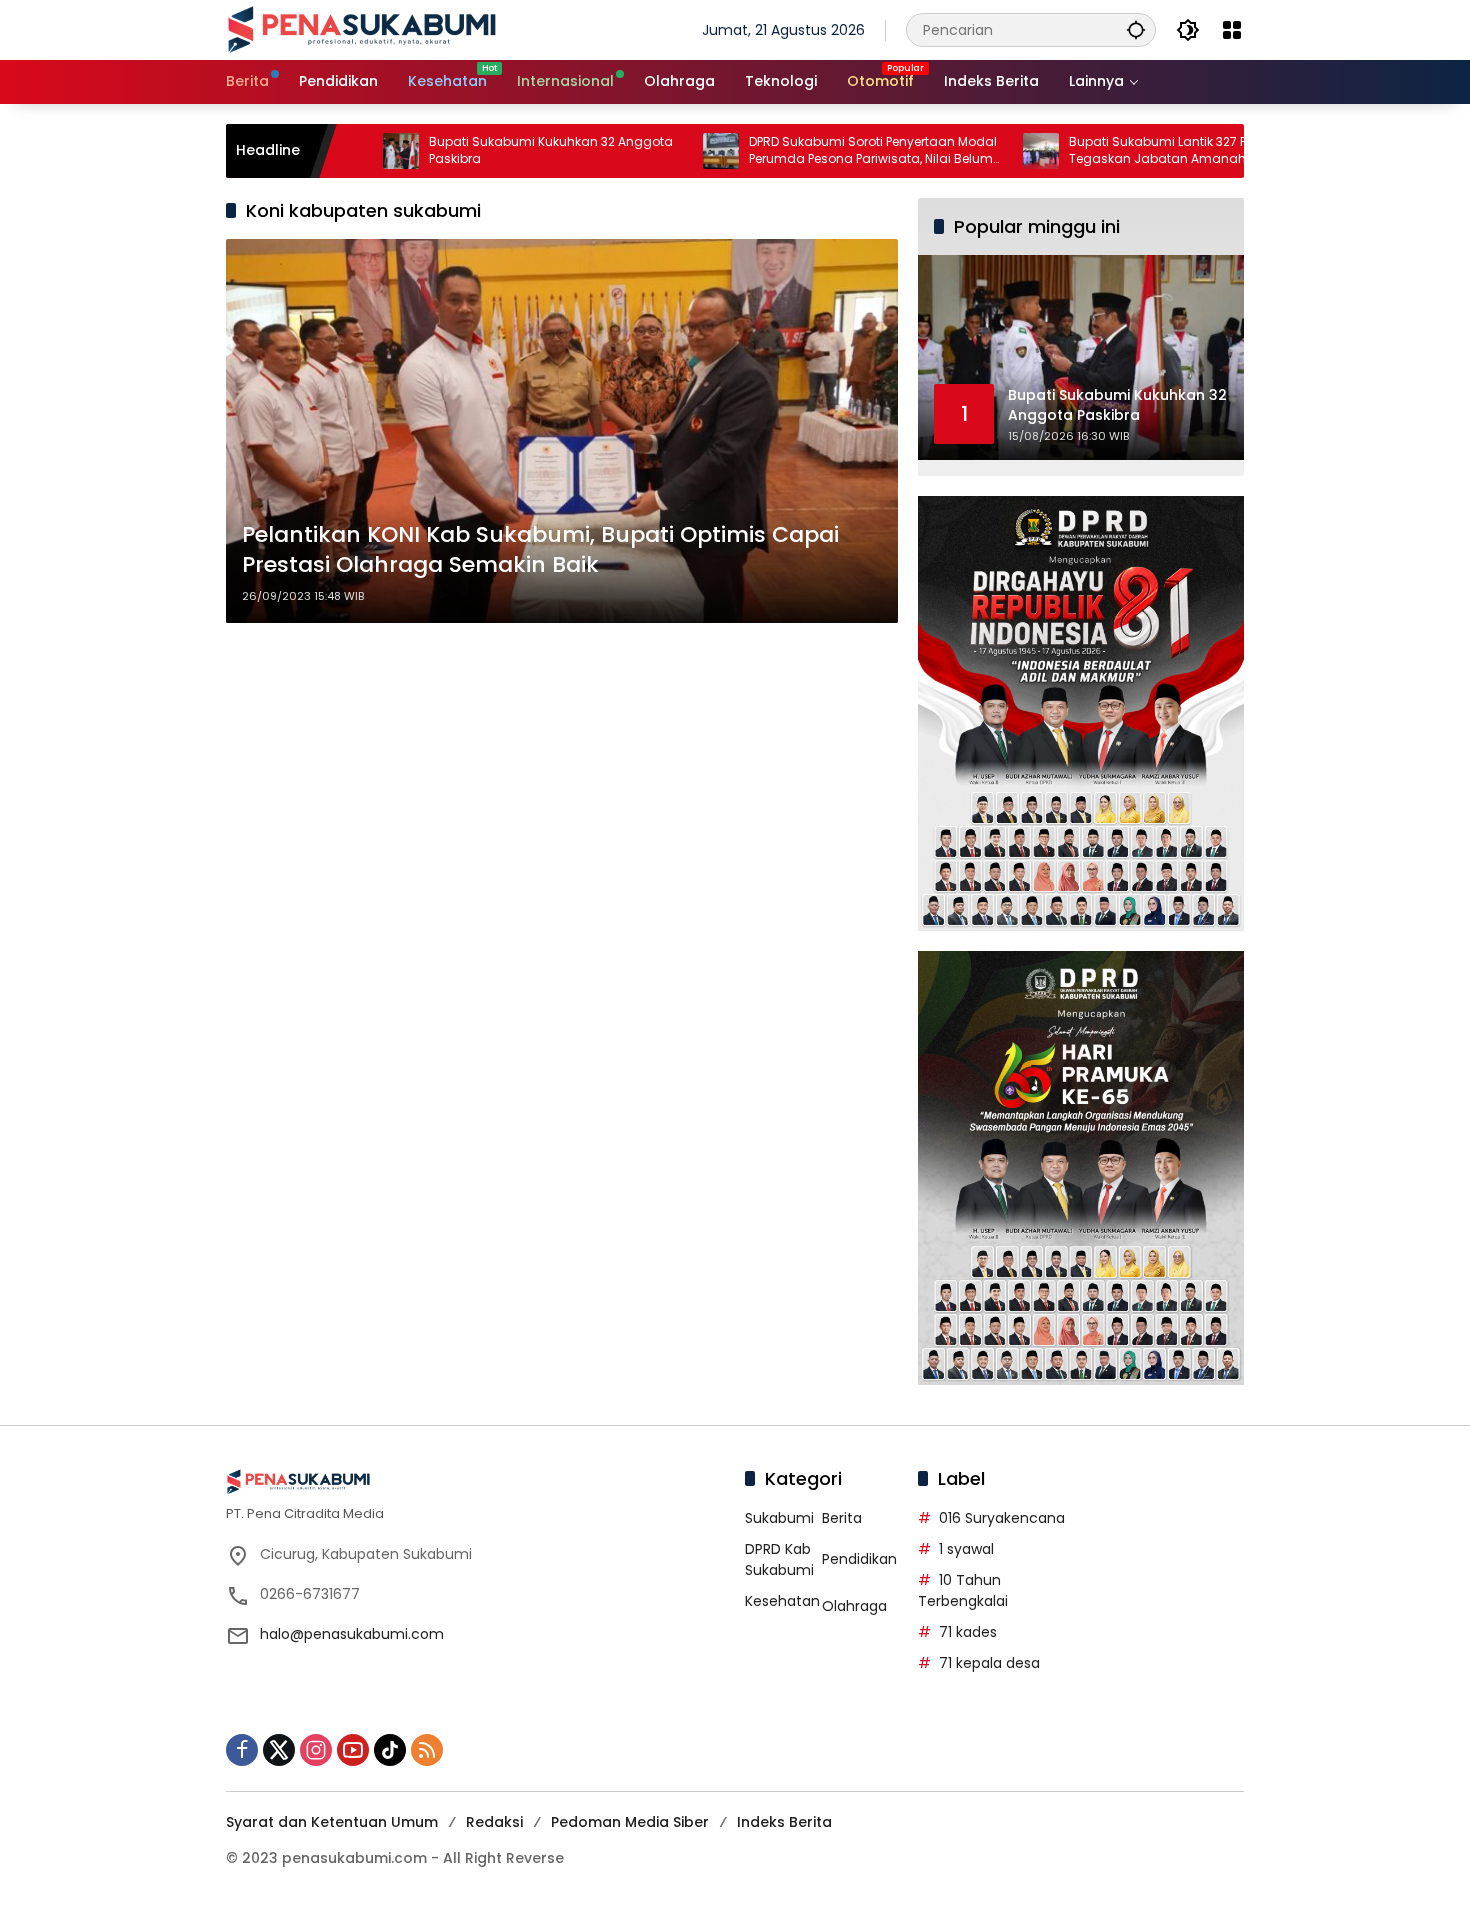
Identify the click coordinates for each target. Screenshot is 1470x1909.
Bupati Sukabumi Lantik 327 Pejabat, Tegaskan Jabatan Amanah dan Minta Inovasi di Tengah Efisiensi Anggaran (1113, 151)
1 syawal (966, 1549)
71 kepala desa (989, 1663)
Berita (842, 1518)
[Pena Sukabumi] (362, 29)
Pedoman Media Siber (630, 1822)
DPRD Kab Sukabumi (779, 1559)
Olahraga (854, 1606)
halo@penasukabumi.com (352, 1634)
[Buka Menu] (1232, 30)
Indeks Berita (784, 1822)
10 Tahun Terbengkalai (963, 1590)
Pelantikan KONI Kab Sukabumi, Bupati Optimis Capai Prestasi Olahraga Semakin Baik (540, 550)
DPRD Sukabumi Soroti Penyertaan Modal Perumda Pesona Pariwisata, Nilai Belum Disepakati (796, 151)
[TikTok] (390, 1750)
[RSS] (427, 1750)
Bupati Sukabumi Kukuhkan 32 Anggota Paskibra (474, 150)
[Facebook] (242, 1750)
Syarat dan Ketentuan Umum (332, 1822)
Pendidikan (859, 1559)
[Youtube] (353, 1750)
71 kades (968, 1632)
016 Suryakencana (1002, 1518)
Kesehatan (782, 1601)
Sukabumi (779, 1518)
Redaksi (494, 1822)
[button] (1136, 29)
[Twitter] (279, 1750)
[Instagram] (316, 1750)
